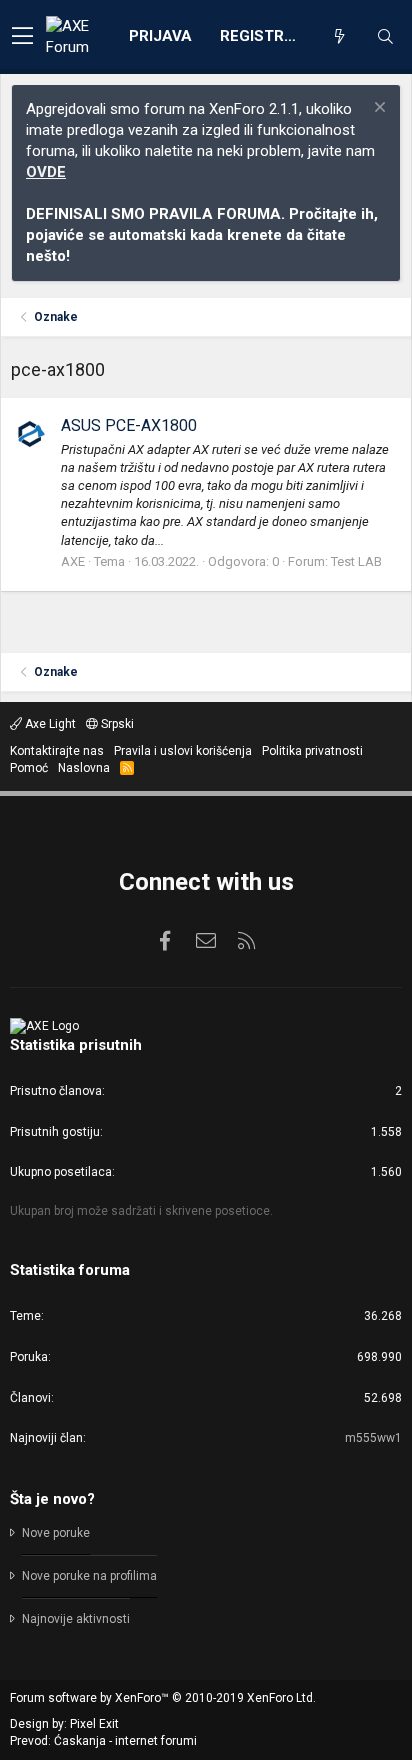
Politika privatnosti (312, 751)
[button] (22, 37)
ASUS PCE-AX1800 (129, 425)
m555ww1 (373, 1438)
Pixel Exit (94, 1724)
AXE (73, 561)
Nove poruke (56, 1533)
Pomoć (29, 768)
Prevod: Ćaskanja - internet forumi (103, 1741)
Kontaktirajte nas (57, 751)
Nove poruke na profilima (89, 1576)
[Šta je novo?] (339, 37)
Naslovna (84, 768)
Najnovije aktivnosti (76, 1619)
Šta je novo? (52, 1499)
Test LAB (356, 561)
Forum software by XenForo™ (163, 1698)
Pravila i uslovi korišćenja (183, 751)
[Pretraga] (385, 37)
